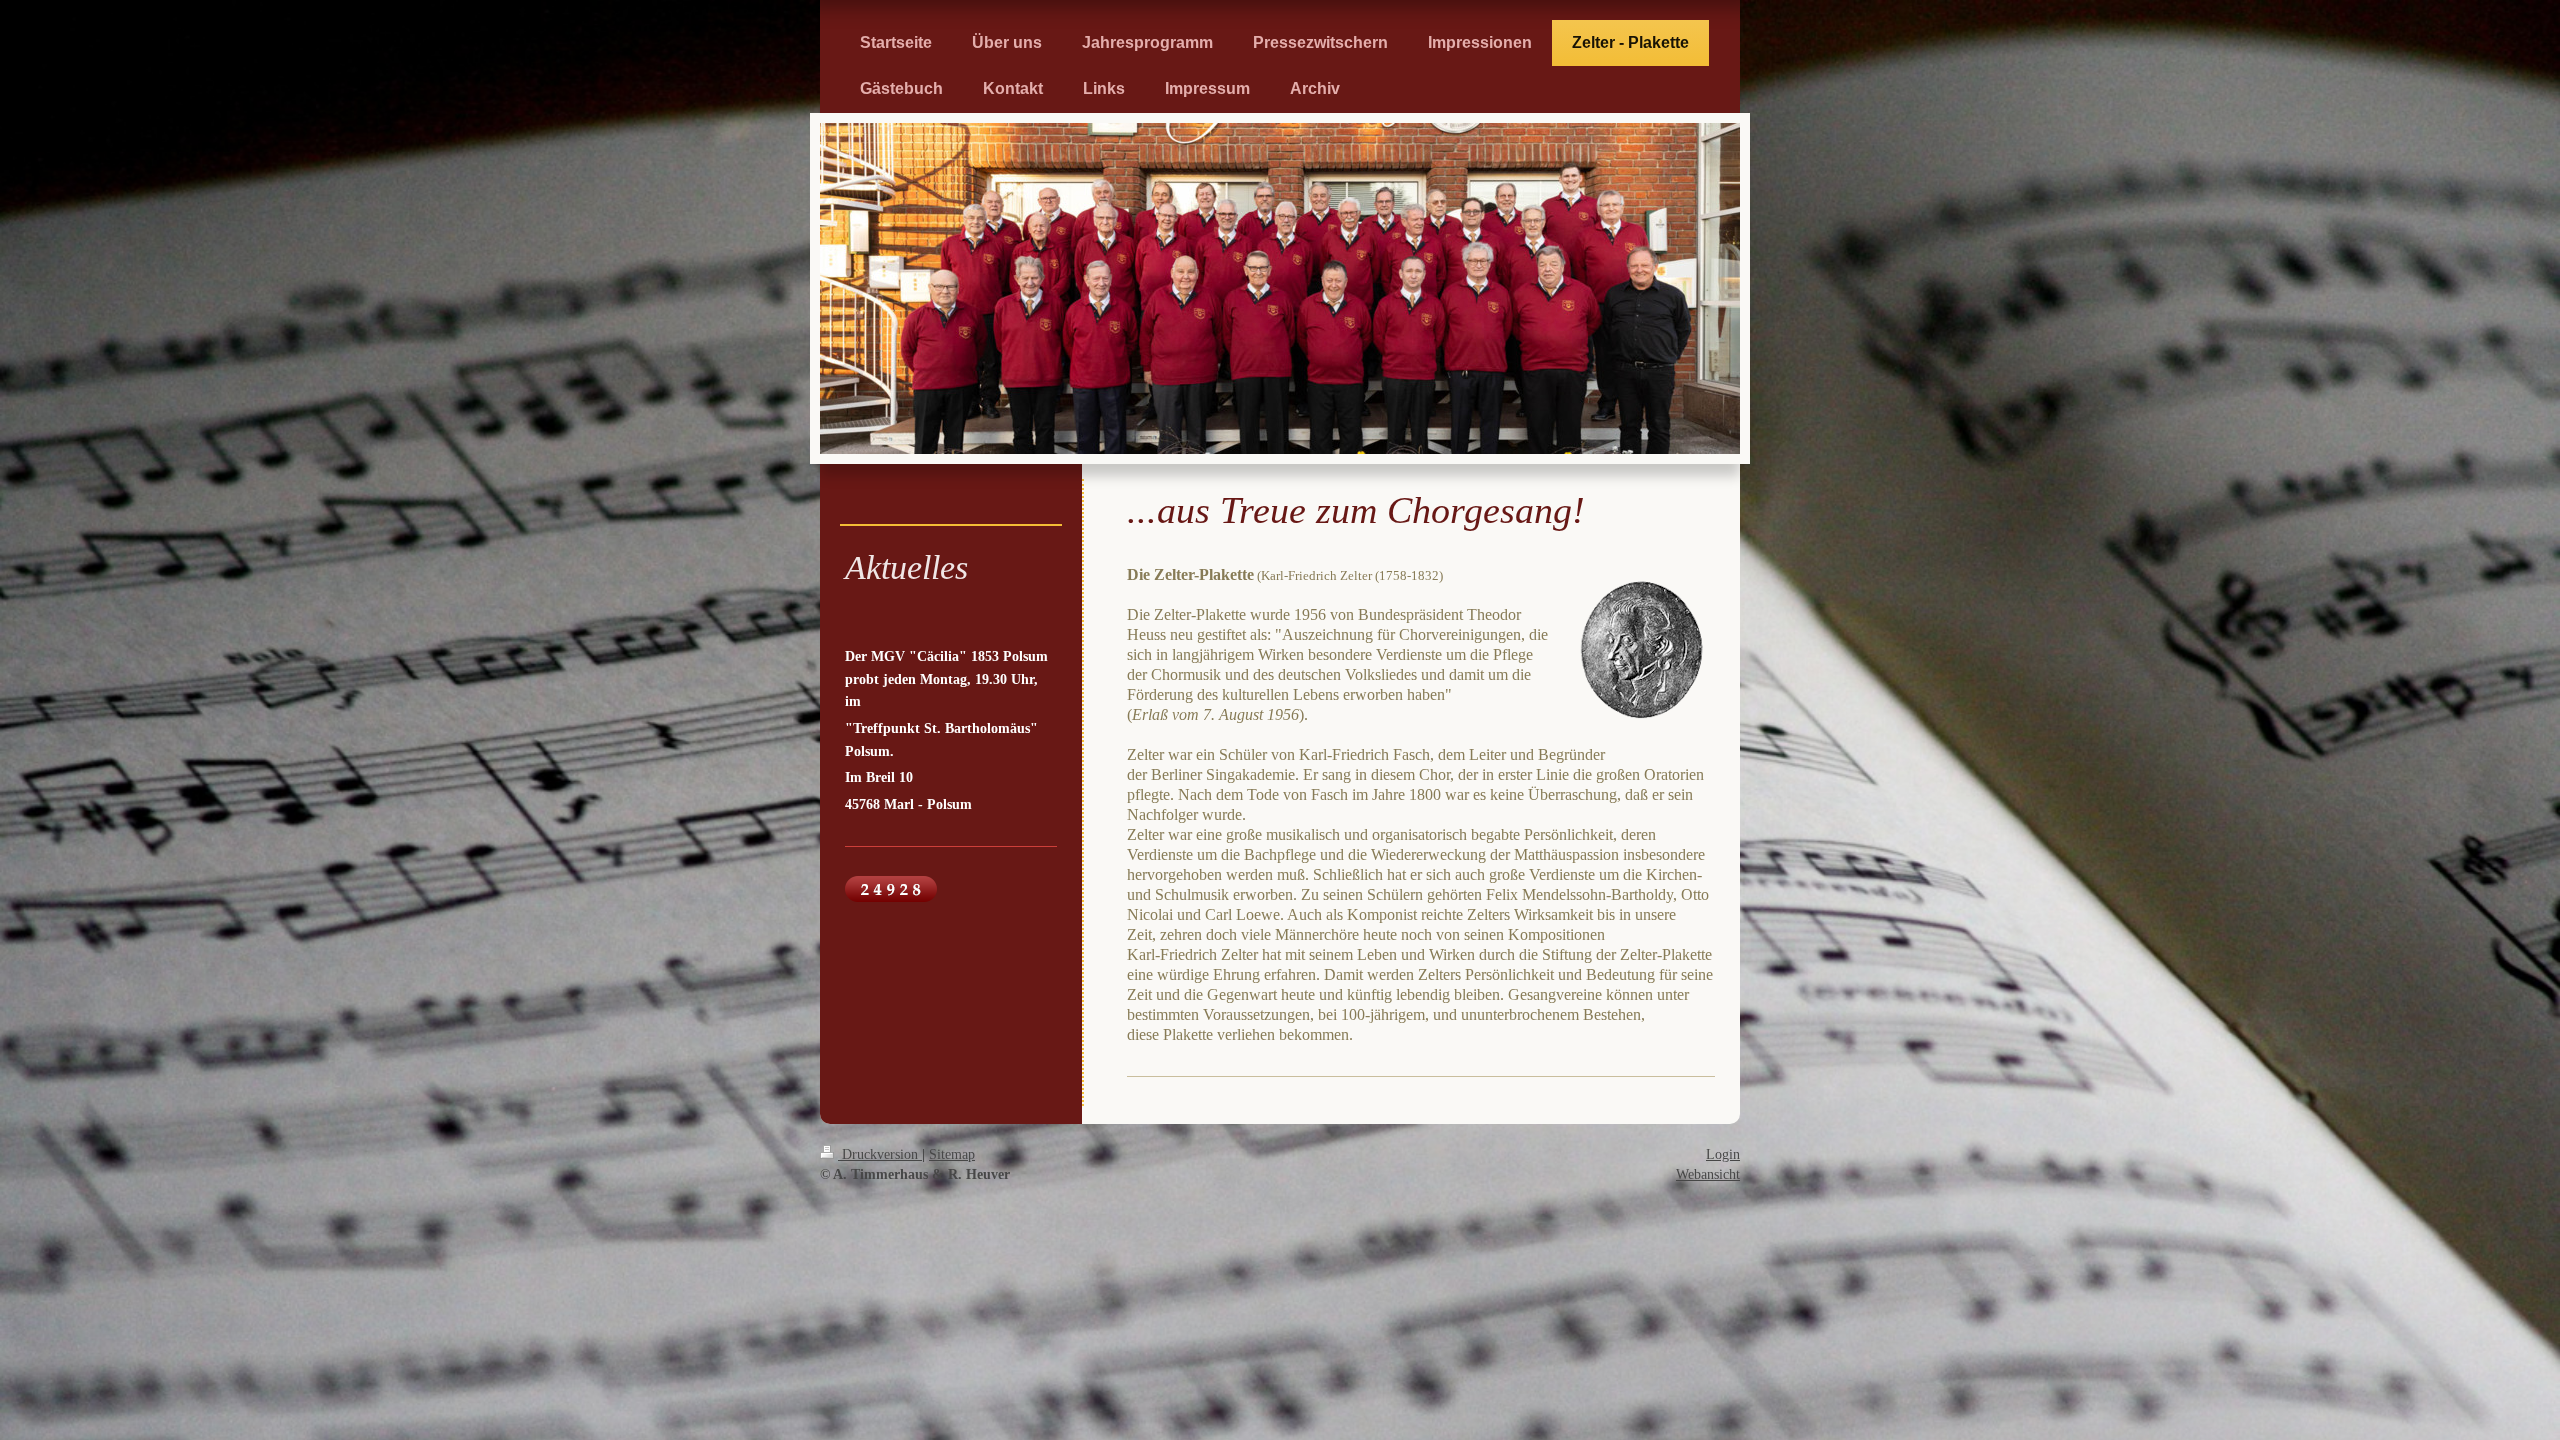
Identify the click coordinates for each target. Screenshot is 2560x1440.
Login (1723, 1154)
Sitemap (952, 1154)
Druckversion (880, 1154)
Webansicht (1708, 1174)
